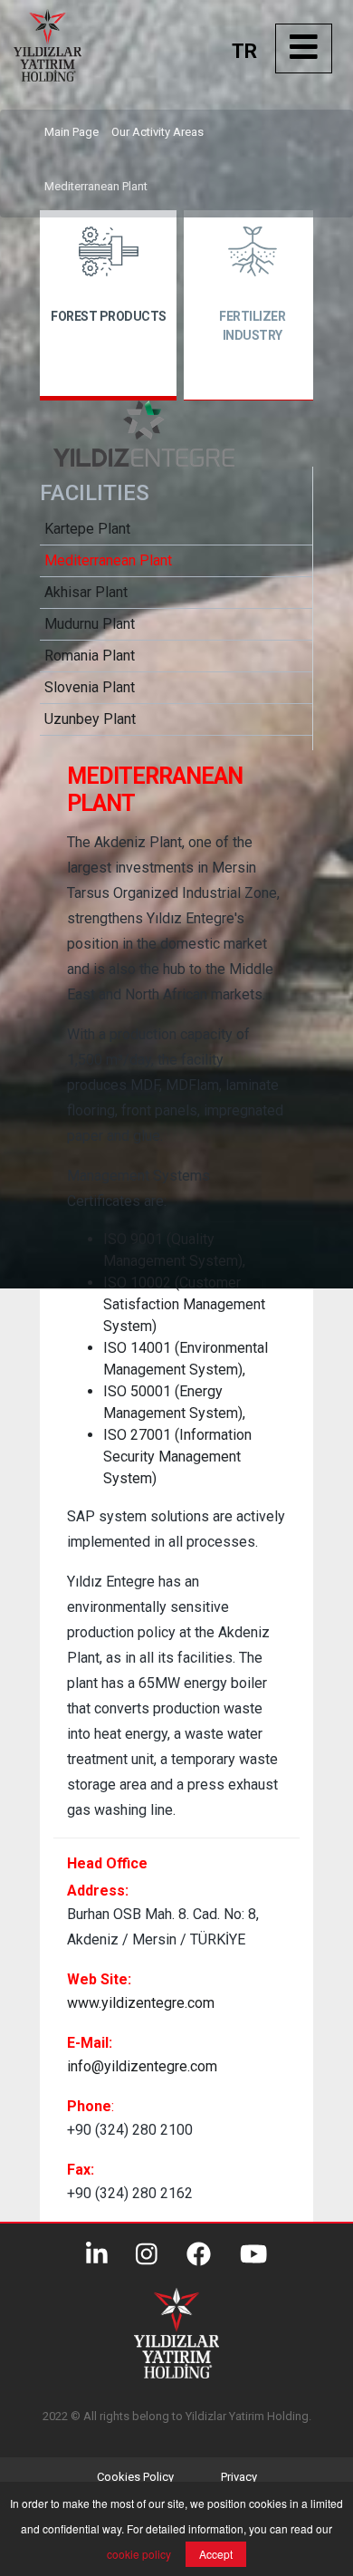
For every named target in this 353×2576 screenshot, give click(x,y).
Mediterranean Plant (96, 186)
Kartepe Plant (87, 529)
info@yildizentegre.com (142, 2066)
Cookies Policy (135, 2477)
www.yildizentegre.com (141, 2003)
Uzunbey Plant (90, 719)
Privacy (239, 2477)
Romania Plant (90, 656)
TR (244, 51)
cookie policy (139, 2554)
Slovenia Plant (90, 687)
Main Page (72, 132)
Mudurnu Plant (90, 624)
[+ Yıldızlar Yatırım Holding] (81, 77)
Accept (216, 2554)
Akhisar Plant (86, 592)
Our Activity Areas (157, 132)
